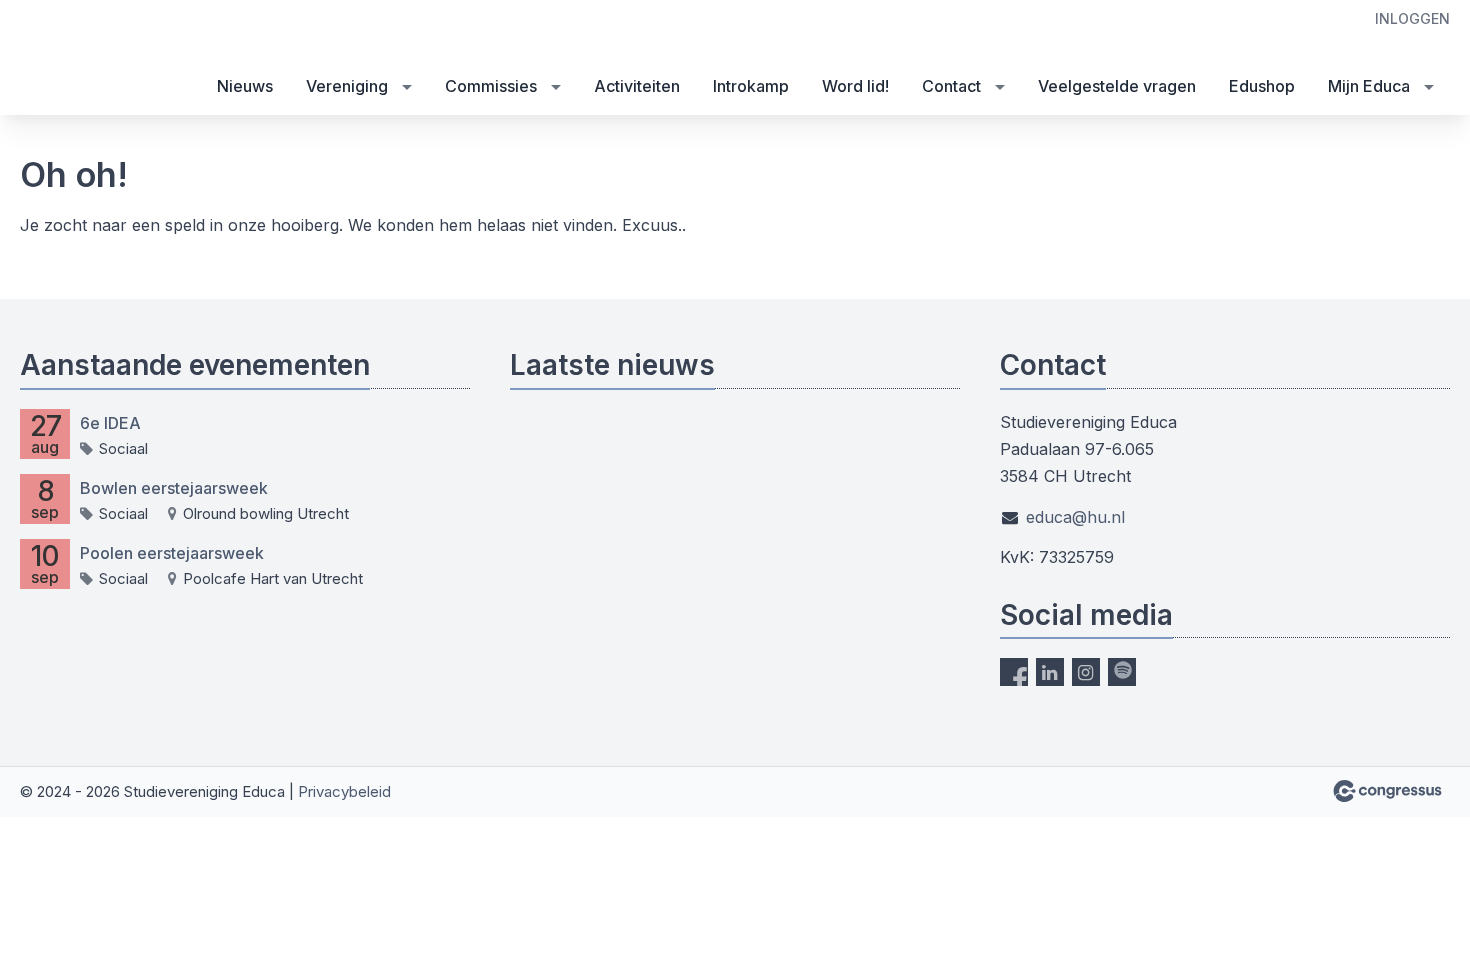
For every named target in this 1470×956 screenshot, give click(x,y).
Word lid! (855, 86)
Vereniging (347, 86)
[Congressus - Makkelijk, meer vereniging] (1387, 791)
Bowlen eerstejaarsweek (174, 488)
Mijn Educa (1369, 86)
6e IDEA (110, 423)
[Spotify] (1122, 672)
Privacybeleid (344, 791)
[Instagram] (1086, 672)
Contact (951, 86)
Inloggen (1412, 18)
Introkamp (751, 86)
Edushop (1262, 86)
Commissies (491, 86)
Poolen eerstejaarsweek (172, 553)
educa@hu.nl (1075, 517)
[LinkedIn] (1050, 672)
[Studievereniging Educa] (60, 59)
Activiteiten (637, 86)
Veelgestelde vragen (1117, 86)
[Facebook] (1014, 672)
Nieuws (245, 86)
